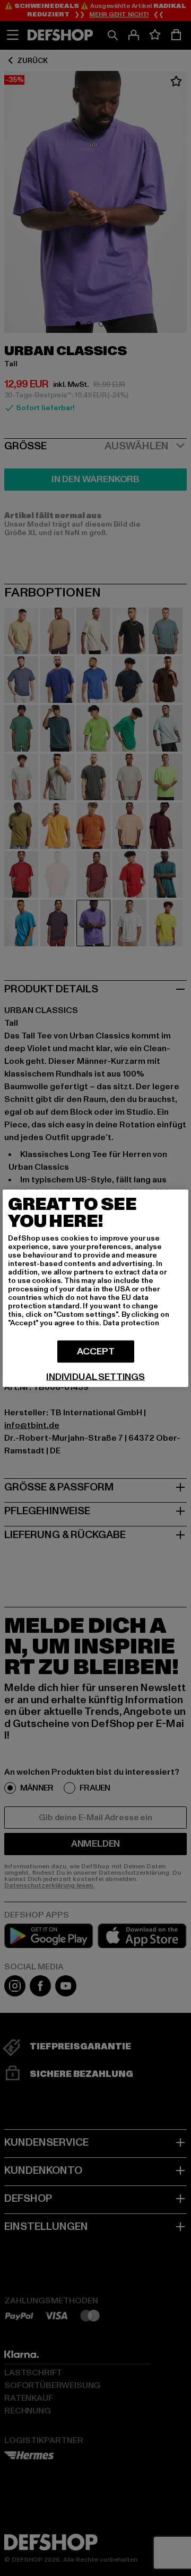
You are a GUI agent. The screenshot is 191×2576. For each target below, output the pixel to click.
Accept (96, 1351)
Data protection (131, 1322)
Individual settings (95, 1377)
